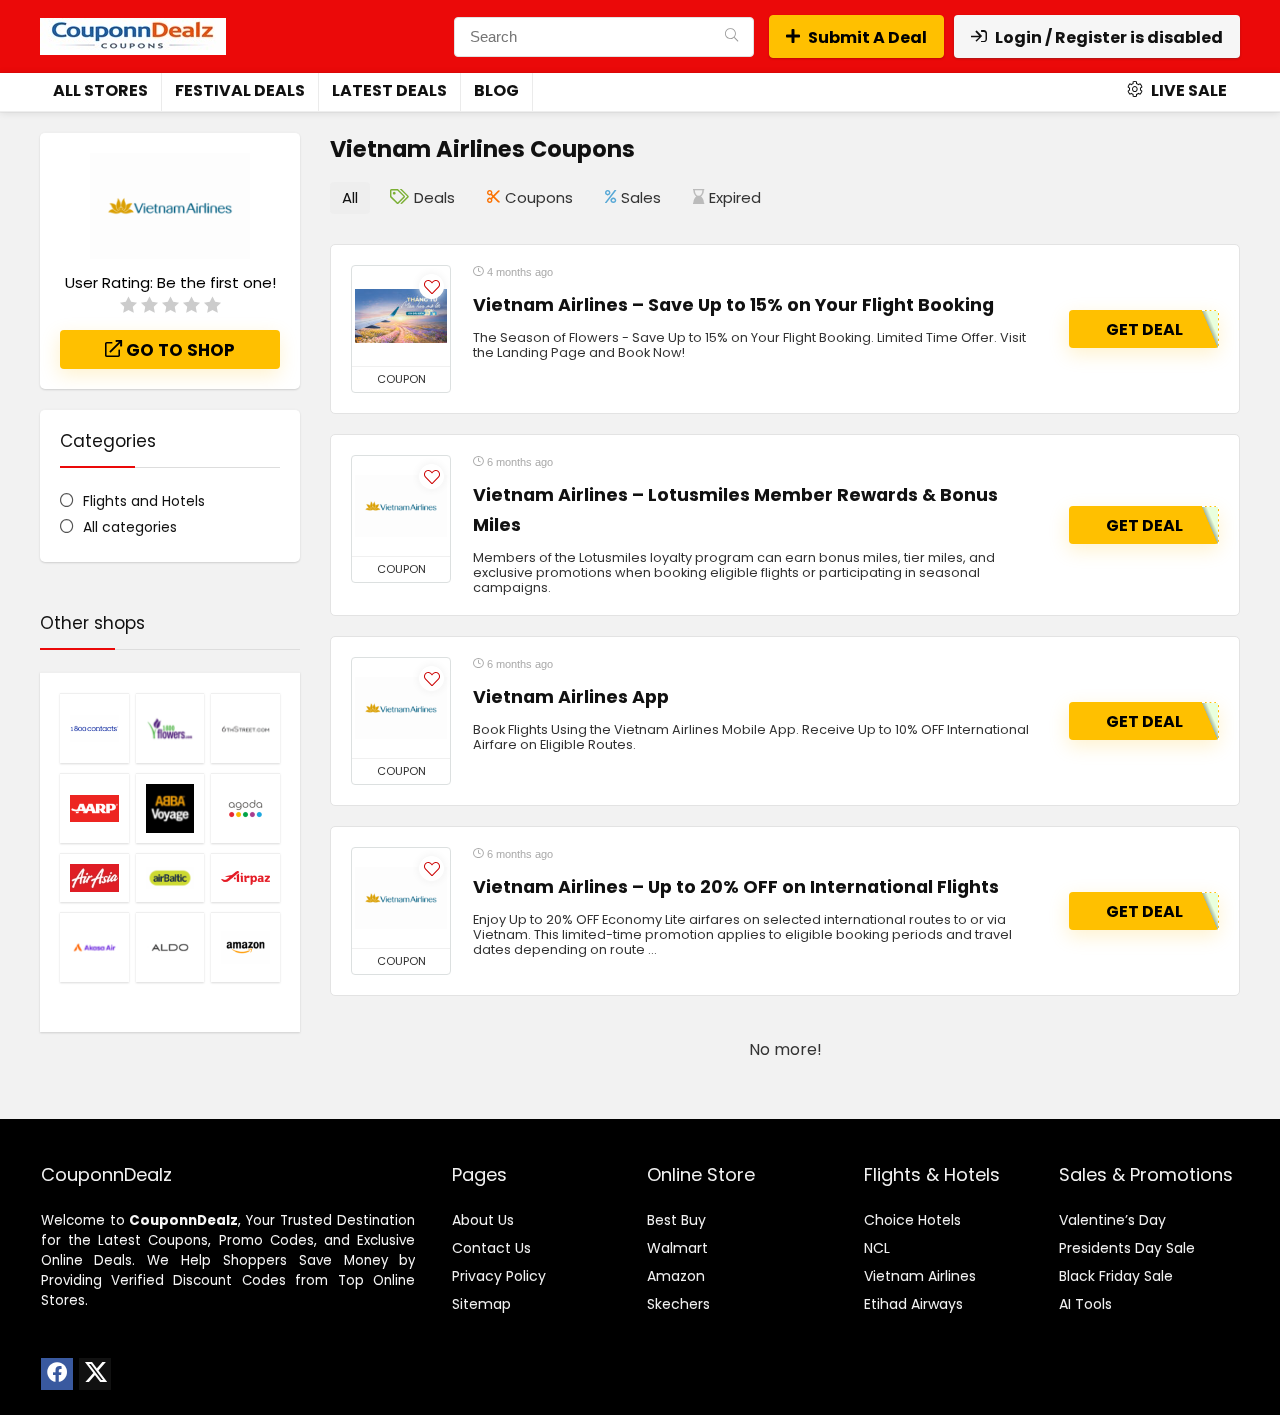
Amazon (676, 1276)
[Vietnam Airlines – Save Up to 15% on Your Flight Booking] (401, 316)
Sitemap (481, 1304)
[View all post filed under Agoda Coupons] (245, 808)
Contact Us (491, 1248)
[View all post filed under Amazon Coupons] (245, 947)
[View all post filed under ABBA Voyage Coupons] (170, 808)
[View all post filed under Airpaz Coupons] (245, 877)
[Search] (731, 37)
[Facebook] (57, 1374)
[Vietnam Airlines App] (401, 708)
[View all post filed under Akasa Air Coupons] (94, 947)
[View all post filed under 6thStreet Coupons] (245, 728)
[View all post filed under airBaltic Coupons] (170, 877)
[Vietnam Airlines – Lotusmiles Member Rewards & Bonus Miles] (401, 506)
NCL (877, 1248)
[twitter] (95, 1374)
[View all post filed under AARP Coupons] (94, 808)
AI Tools (1085, 1304)
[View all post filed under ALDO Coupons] (170, 947)
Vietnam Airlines (920, 1276)
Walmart (677, 1248)
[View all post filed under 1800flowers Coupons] (170, 728)
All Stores (100, 90)
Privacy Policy (499, 1276)
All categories (130, 527)
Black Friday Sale (1116, 1276)
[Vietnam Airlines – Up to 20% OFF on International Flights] (401, 898)
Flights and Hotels (144, 501)
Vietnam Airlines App (571, 697)
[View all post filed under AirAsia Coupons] (94, 877)
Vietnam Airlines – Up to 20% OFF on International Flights (736, 887)
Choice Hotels (912, 1220)
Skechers (678, 1304)
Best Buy (676, 1220)
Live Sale (1187, 90)
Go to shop (178, 350)
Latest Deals (389, 90)
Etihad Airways (913, 1304)
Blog (496, 90)
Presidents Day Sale (1127, 1248)
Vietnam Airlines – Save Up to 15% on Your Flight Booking (733, 305)
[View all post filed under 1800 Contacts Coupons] (94, 728)
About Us (483, 1220)
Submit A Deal (867, 37)
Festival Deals (240, 90)
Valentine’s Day (1112, 1220)
